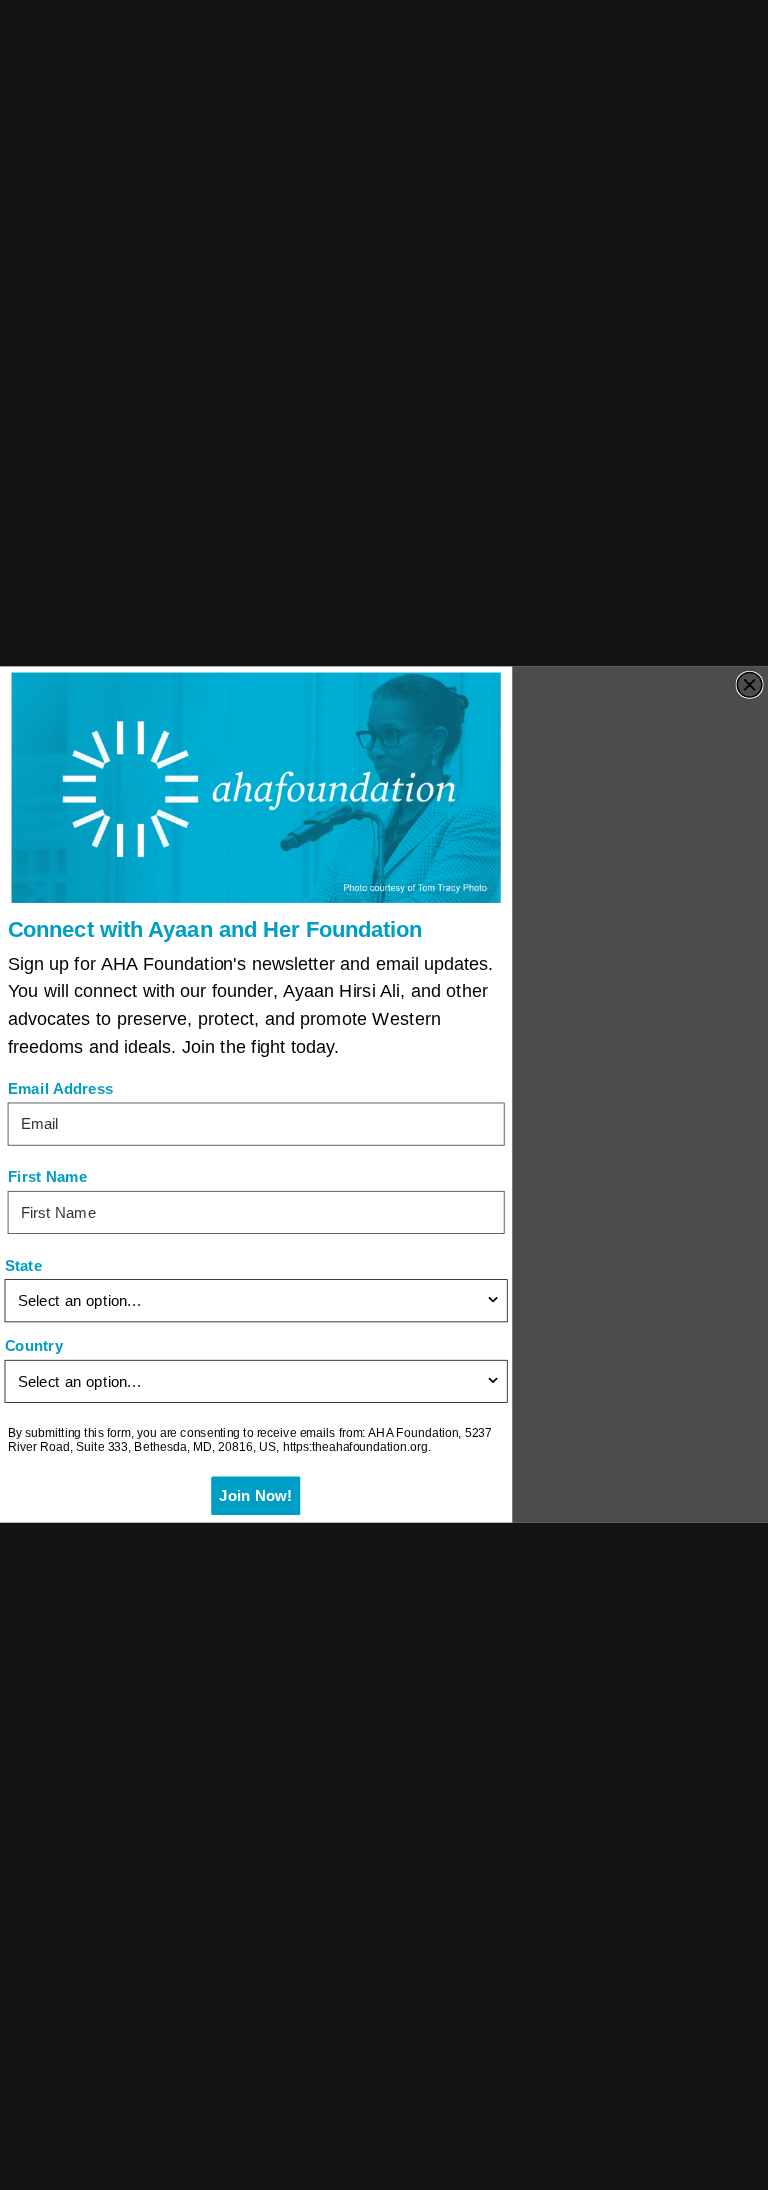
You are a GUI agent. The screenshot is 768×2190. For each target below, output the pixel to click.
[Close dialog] (749, 685)
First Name (48, 1177)
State (24, 1266)
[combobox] (251, 1301)
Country (34, 1346)
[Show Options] (492, 1301)
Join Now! (256, 1496)
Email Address (61, 1089)
